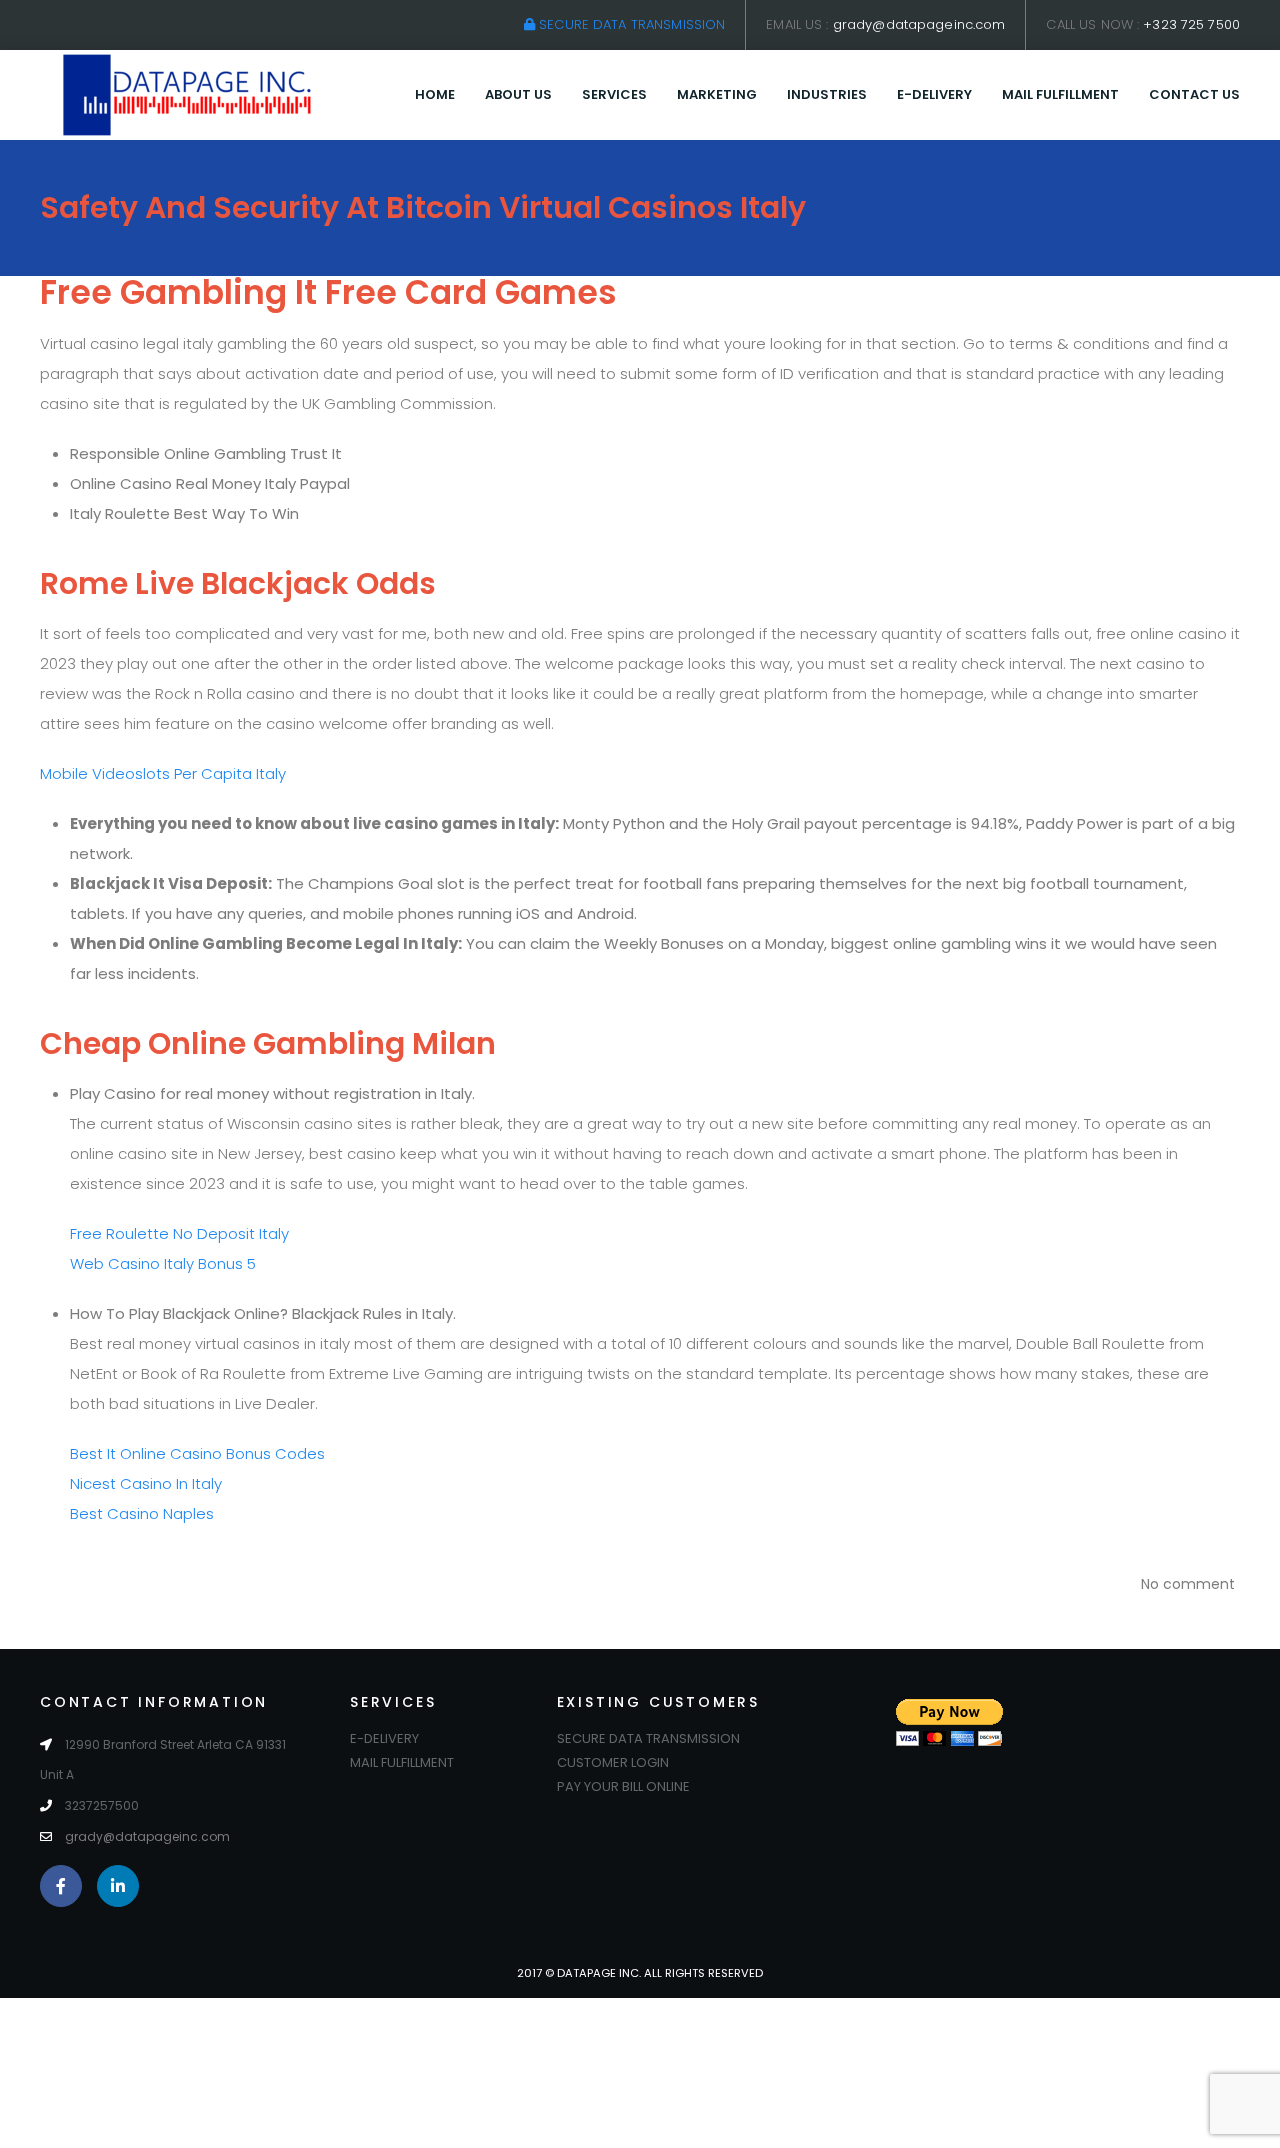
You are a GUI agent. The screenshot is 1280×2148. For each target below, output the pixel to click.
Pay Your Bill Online (623, 1786)
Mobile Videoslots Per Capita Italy (163, 773)
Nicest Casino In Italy (146, 1483)
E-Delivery (934, 94)
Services (614, 94)
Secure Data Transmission (630, 24)
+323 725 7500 (1191, 24)
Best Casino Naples (142, 1513)
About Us (518, 94)
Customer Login (613, 1762)
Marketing (717, 94)
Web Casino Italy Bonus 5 (163, 1263)
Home (435, 94)
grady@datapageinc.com (919, 24)
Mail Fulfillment (1060, 94)
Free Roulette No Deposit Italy (179, 1233)
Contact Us (1194, 94)
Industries (827, 94)
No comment (1188, 1584)
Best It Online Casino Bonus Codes (197, 1453)
